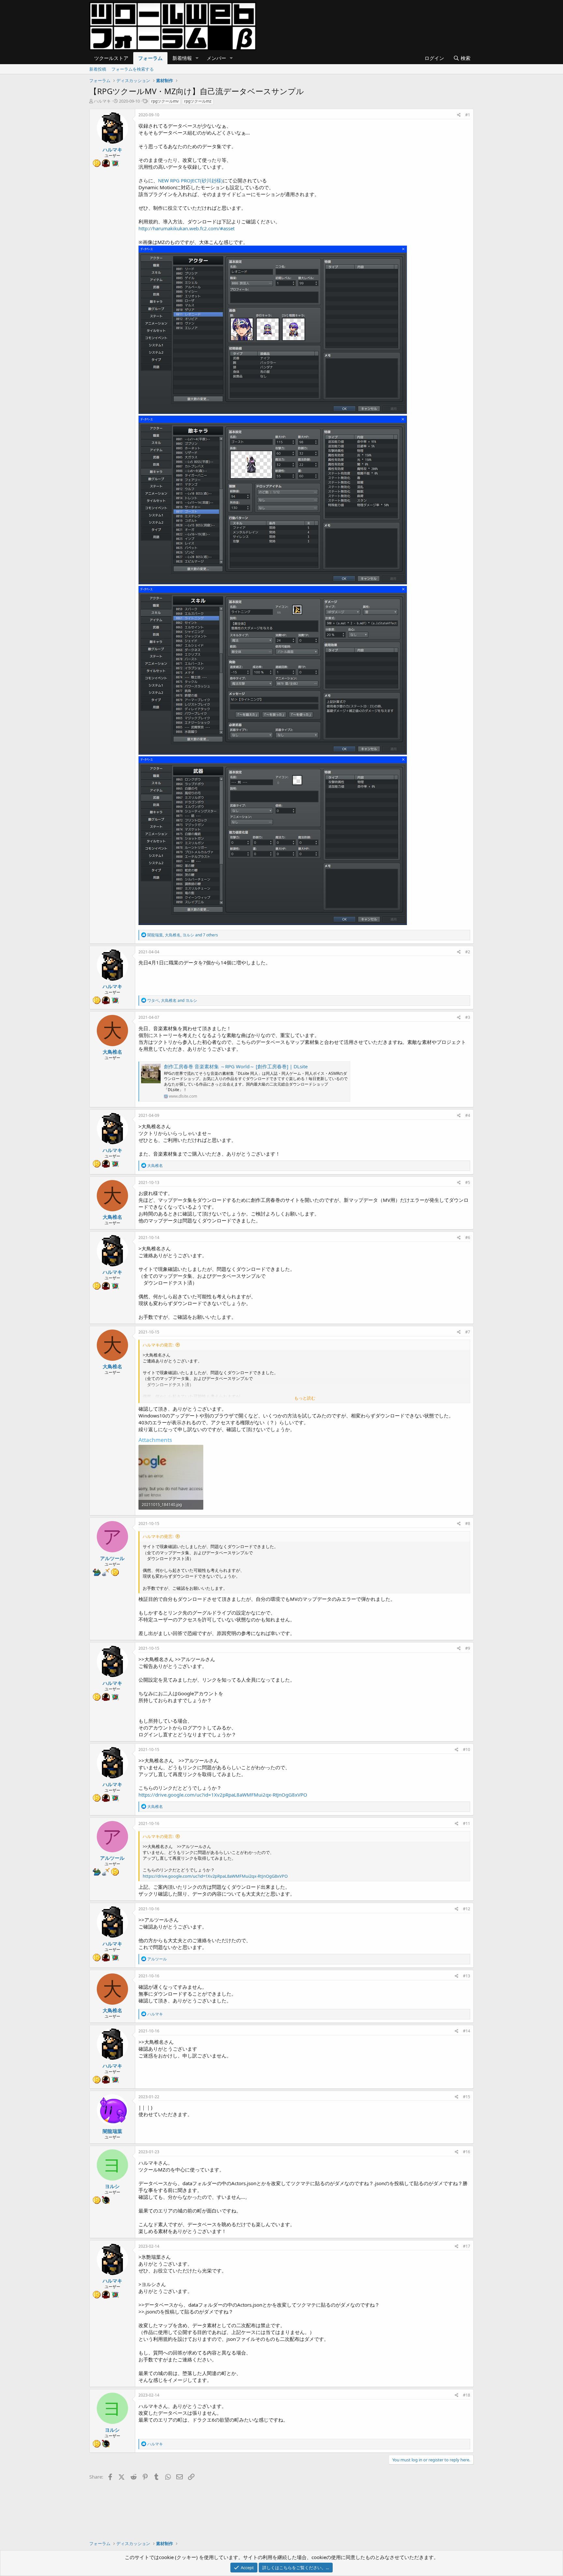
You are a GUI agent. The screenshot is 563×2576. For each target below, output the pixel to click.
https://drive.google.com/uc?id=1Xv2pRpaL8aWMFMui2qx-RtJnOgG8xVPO (223, 1795)
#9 (468, 1648)
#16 (467, 2152)
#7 (468, 1332)
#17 (467, 2246)
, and (172, 1000)
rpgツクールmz (198, 101)
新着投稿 (98, 69)
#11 (467, 1823)
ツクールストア (111, 58)
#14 (467, 2031)
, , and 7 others (183, 935)
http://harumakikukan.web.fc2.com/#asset (187, 228)
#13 (467, 1976)
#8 (468, 1523)
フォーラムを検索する (133, 69)
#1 (468, 115)
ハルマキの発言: (158, 1345)
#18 (467, 2395)
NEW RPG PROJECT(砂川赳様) (190, 180)
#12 (467, 1909)
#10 (467, 1750)
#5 (468, 1182)
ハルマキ (102, 101)
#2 (468, 952)
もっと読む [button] (305, 1398)
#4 (468, 1115)
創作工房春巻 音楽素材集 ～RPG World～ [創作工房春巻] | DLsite (236, 1066)
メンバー (216, 58)
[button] (197, 58)
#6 (468, 1238)
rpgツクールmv (165, 101)
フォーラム (150, 58)
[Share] (459, 115)
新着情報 (182, 58)
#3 (468, 1017)
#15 (467, 2097)
